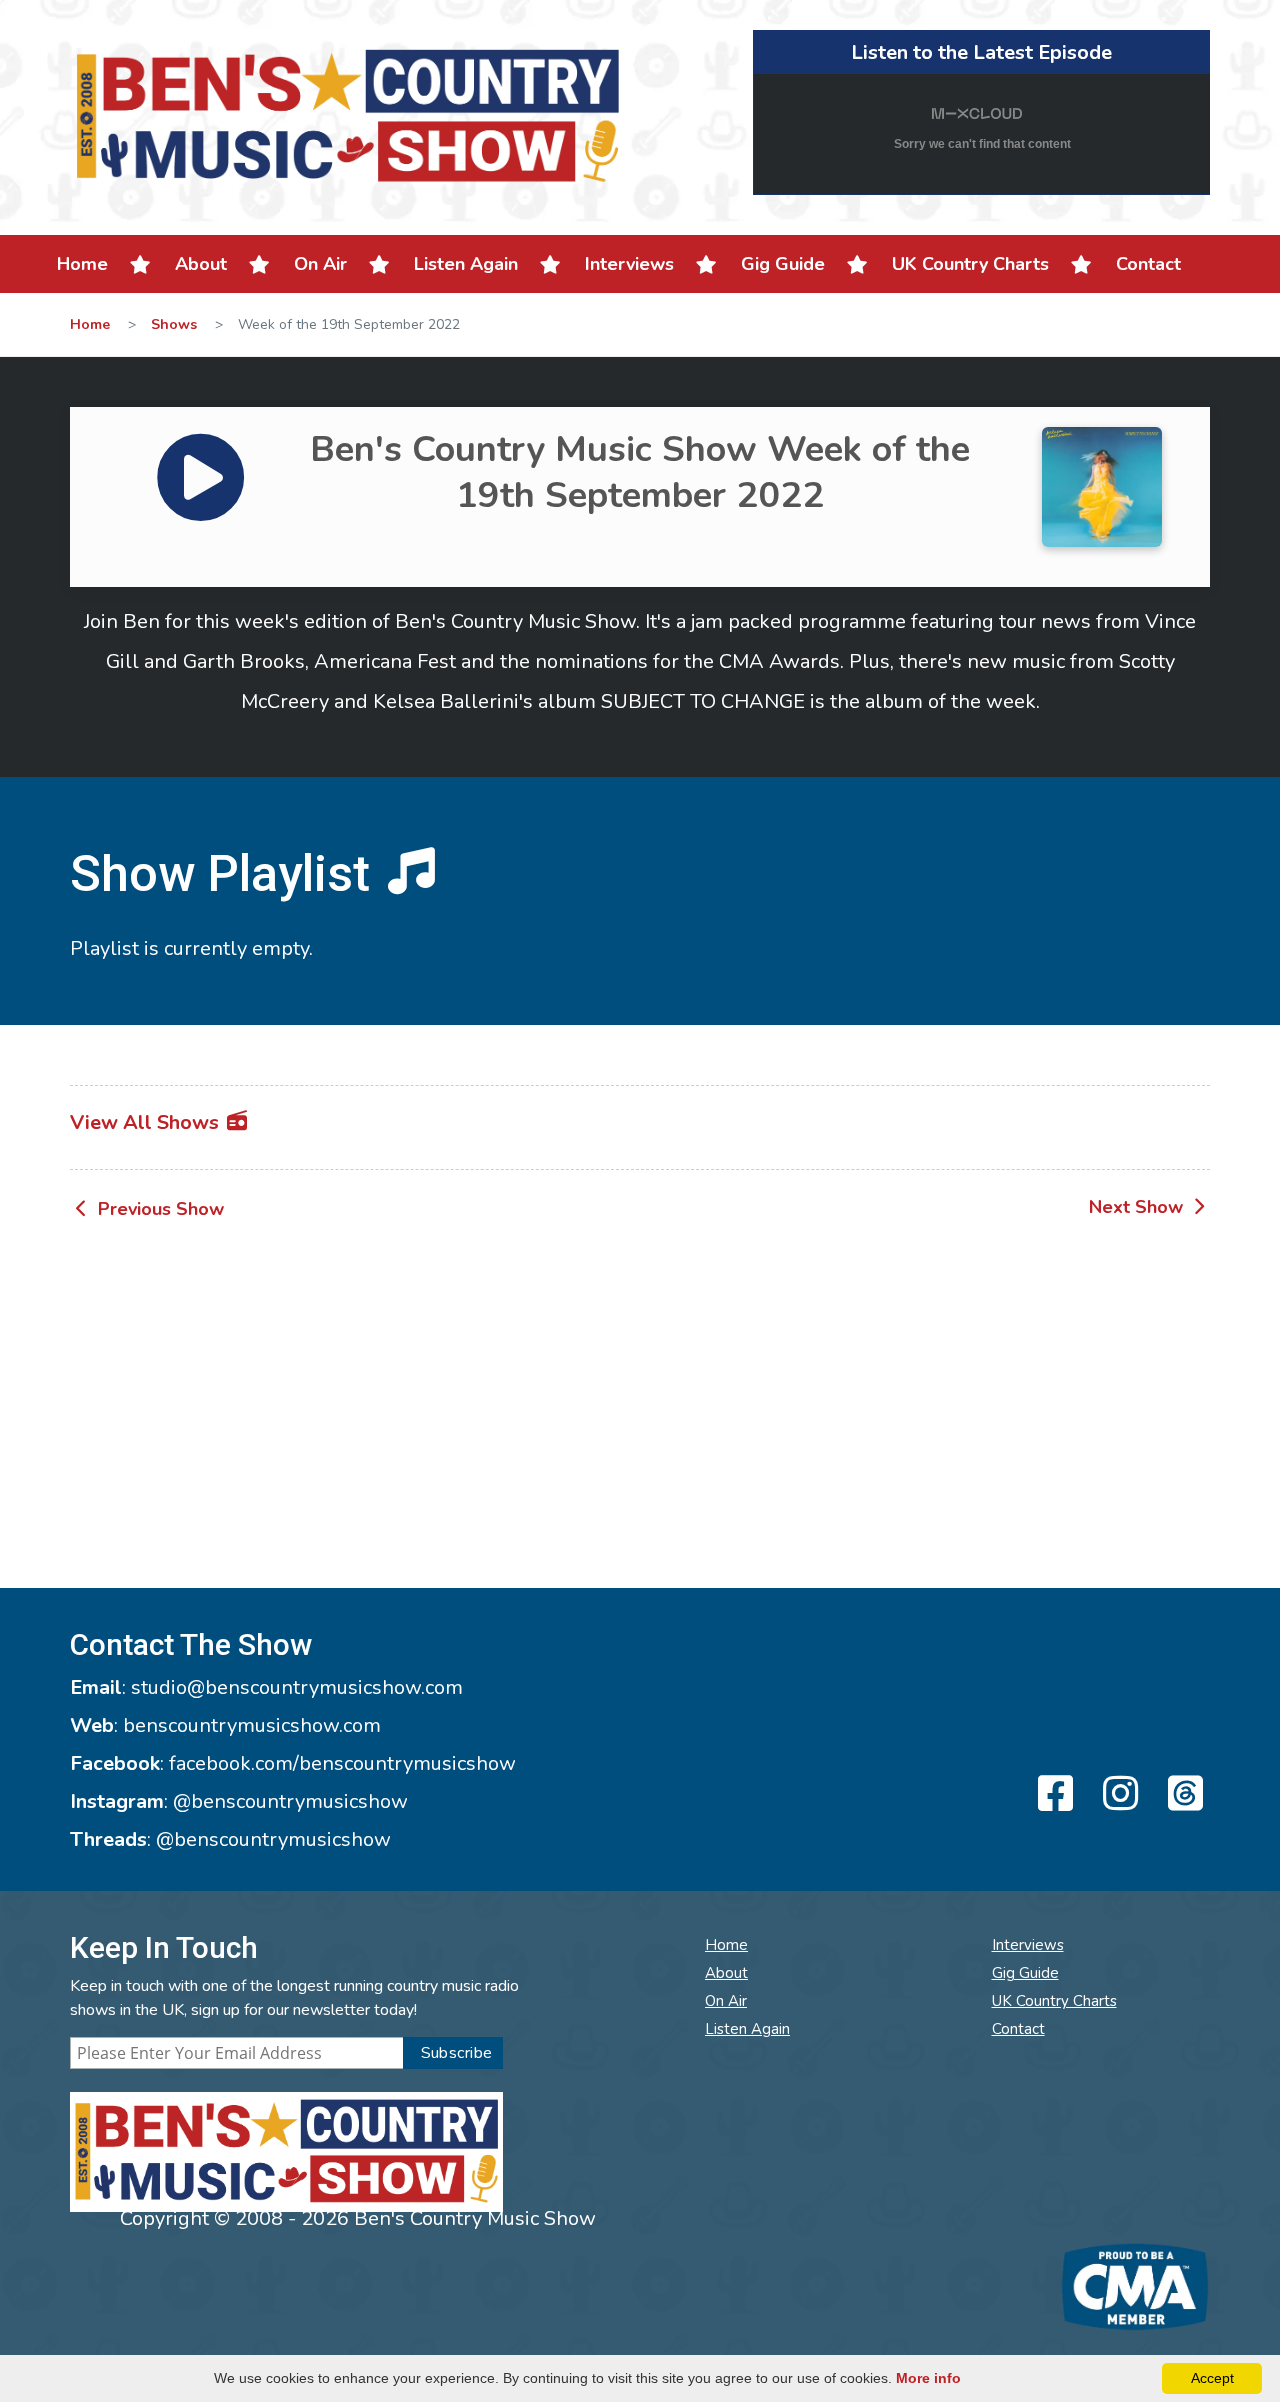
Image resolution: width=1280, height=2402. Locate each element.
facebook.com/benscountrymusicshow (342, 1763)
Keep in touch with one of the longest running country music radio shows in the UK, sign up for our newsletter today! (294, 1998)
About (201, 264)
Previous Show (158, 1209)
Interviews (629, 264)
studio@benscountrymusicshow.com (297, 1687)
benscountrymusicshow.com (252, 1725)
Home (82, 264)
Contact (1148, 264)
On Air (320, 264)
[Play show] (169, 451)
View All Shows (147, 1122)
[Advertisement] (640, 1408)
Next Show (1138, 1207)
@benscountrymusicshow (290, 1801)
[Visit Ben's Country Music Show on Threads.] (1182, 1795)
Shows (174, 324)
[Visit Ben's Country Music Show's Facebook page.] (1052, 1795)
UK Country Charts (970, 264)
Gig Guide (783, 264)
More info (928, 2378)
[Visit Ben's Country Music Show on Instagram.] (1117, 1795)
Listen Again (466, 264)
